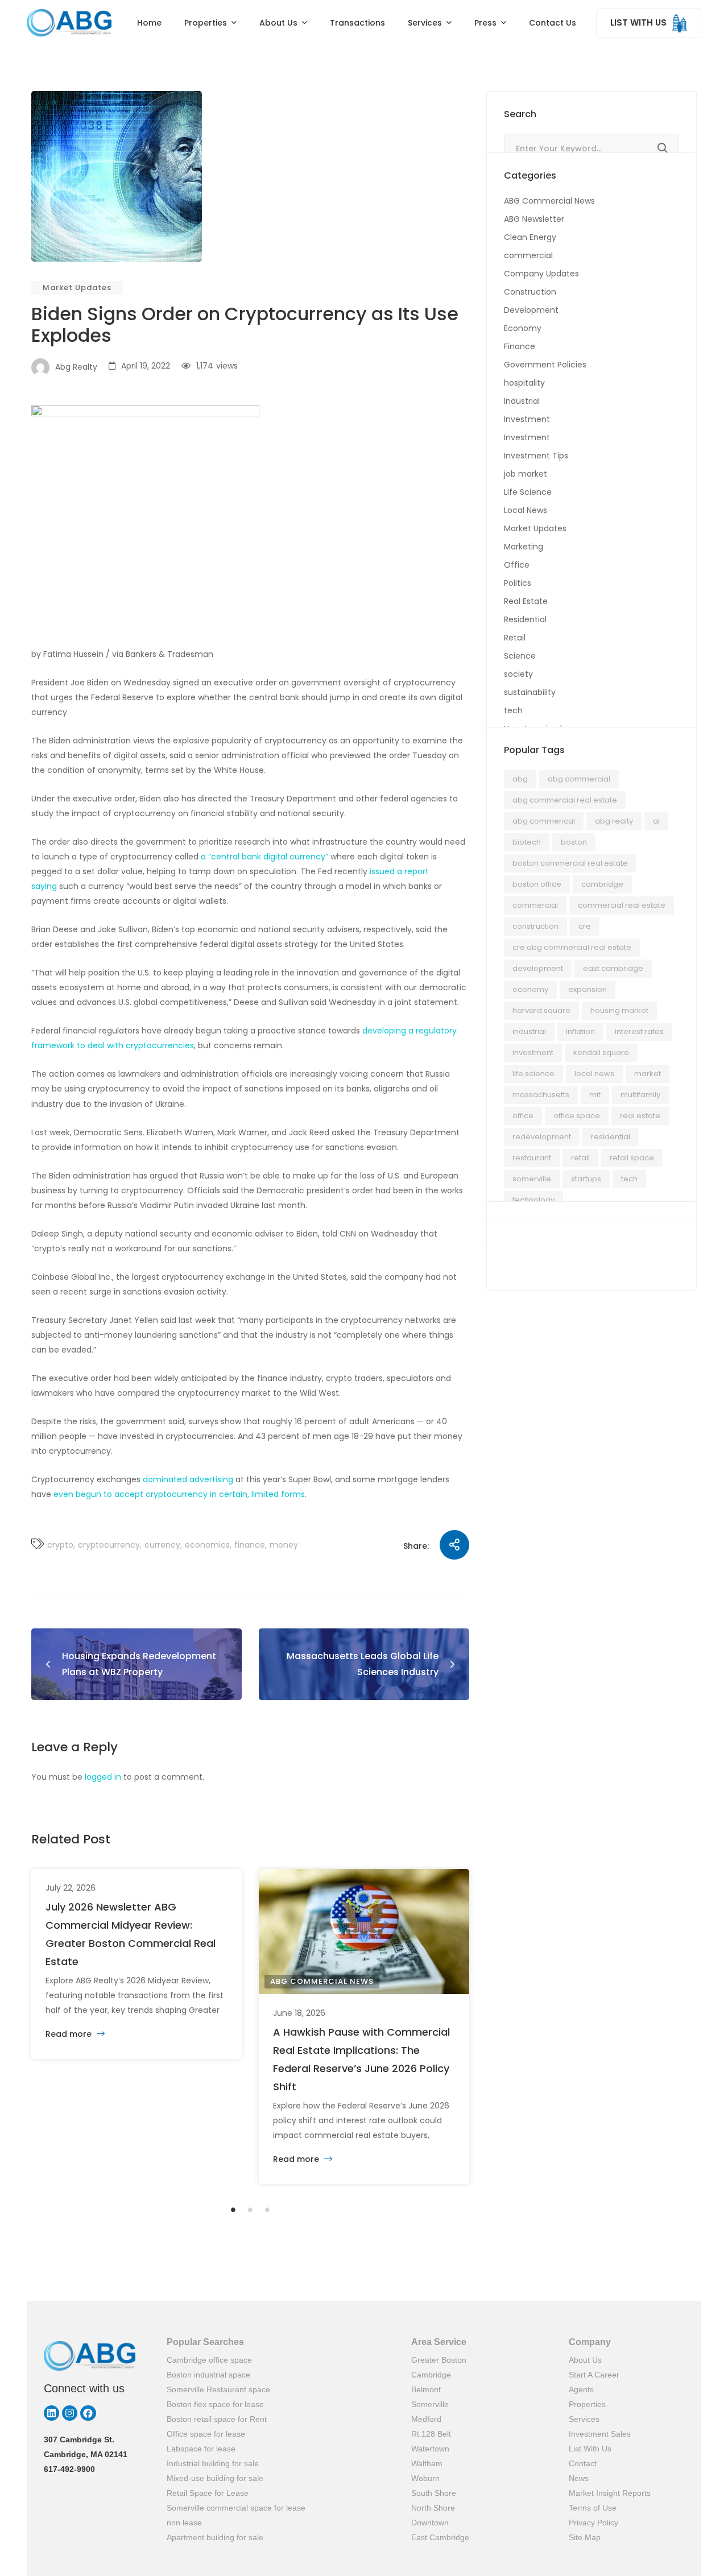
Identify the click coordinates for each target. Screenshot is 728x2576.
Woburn (425, 2478)
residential (611, 1137)
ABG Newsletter (534, 219)
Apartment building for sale (215, 2537)
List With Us (590, 2449)
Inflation (580, 1031)
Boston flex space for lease (215, 2404)
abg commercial (579, 779)
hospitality (524, 383)
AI (656, 821)
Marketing (524, 547)
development (538, 968)
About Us (585, 2360)
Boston (574, 842)
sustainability (530, 692)
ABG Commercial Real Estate (565, 800)
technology (533, 1200)
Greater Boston (439, 2360)
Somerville (430, 2404)
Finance (250, 1545)
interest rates (639, 1031)
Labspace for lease (201, 2449)
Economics (207, 1545)
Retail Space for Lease (208, 2493)
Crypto (60, 1545)
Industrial (522, 401)
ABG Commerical (544, 821)
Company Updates (541, 274)
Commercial (535, 905)
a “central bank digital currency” (264, 857)
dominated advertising (188, 1479)
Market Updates (77, 288)
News (579, 2478)
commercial (528, 255)
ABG (520, 779)
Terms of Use (593, 2508)
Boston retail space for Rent (217, 2419)
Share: (416, 1546)
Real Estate (526, 601)
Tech (629, 1179)
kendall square (601, 1053)
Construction (530, 292)
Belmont (426, 2389)
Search (663, 148)
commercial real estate (622, 905)
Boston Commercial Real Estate (570, 863)
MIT (595, 1095)
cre (585, 926)
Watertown (430, 2449)
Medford (426, 2419)
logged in (103, 1777)
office (523, 1116)
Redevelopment (542, 1137)
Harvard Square (541, 1010)
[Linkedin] (51, 2413)
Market (648, 1074)
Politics (518, 583)
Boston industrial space (208, 2375)
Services (584, 2419)
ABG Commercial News (322, 1981)
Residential (525, 619)
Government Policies (545, 365)
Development (531, 310)
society (518, 674)
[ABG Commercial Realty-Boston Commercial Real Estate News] (69, 23)
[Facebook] (88, 2413)
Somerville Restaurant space (218, 2389)
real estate (640, 1116)
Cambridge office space (209, 2360)
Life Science (528, 492)
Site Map (585, 2537)
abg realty (614, 821)
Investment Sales (600, 2434)
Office (517, 565)
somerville (532, 1179)
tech (513, 710)
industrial (529, 1031)
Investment (527, 419)
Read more (70, 2034)
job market (526, 474)
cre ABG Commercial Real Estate (572, 947)
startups (586, 1179)
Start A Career (594, 2375)
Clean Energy (530, 237)
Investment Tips (536, 456)
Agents (581, 2389)
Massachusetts (541, 1095)
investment (533, 1053)
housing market (619, 1010)
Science (520, 656)
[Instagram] (70, 2413)
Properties (587, 2404)
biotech (527, 842)
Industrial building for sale (213, 2463)
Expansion (588, 989)
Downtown (430, 2523)
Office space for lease (206, 2434)
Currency (162, 1545)
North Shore (433, 2508)
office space (577, 1116)
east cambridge (613, 968)
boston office (537, 884)
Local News (526, 510)
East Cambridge (440, 2537)
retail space (632, 1158)
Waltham (427, 2463)
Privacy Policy (593, 2523)
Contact (583, 2463)
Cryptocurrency (109, 1545)
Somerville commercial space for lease (236, 2508)
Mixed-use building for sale (215, 2478)
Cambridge (602, 884)
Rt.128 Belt (431, 2434)
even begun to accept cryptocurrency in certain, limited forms (179, 1494)
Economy (523, 328)
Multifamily (640, 1095)
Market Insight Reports (610, 2493)
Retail (515, 638)
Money (284, 1545)
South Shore (434, 2493)
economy (530, 989)
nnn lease (184, 2523)
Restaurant (532, 1158)
